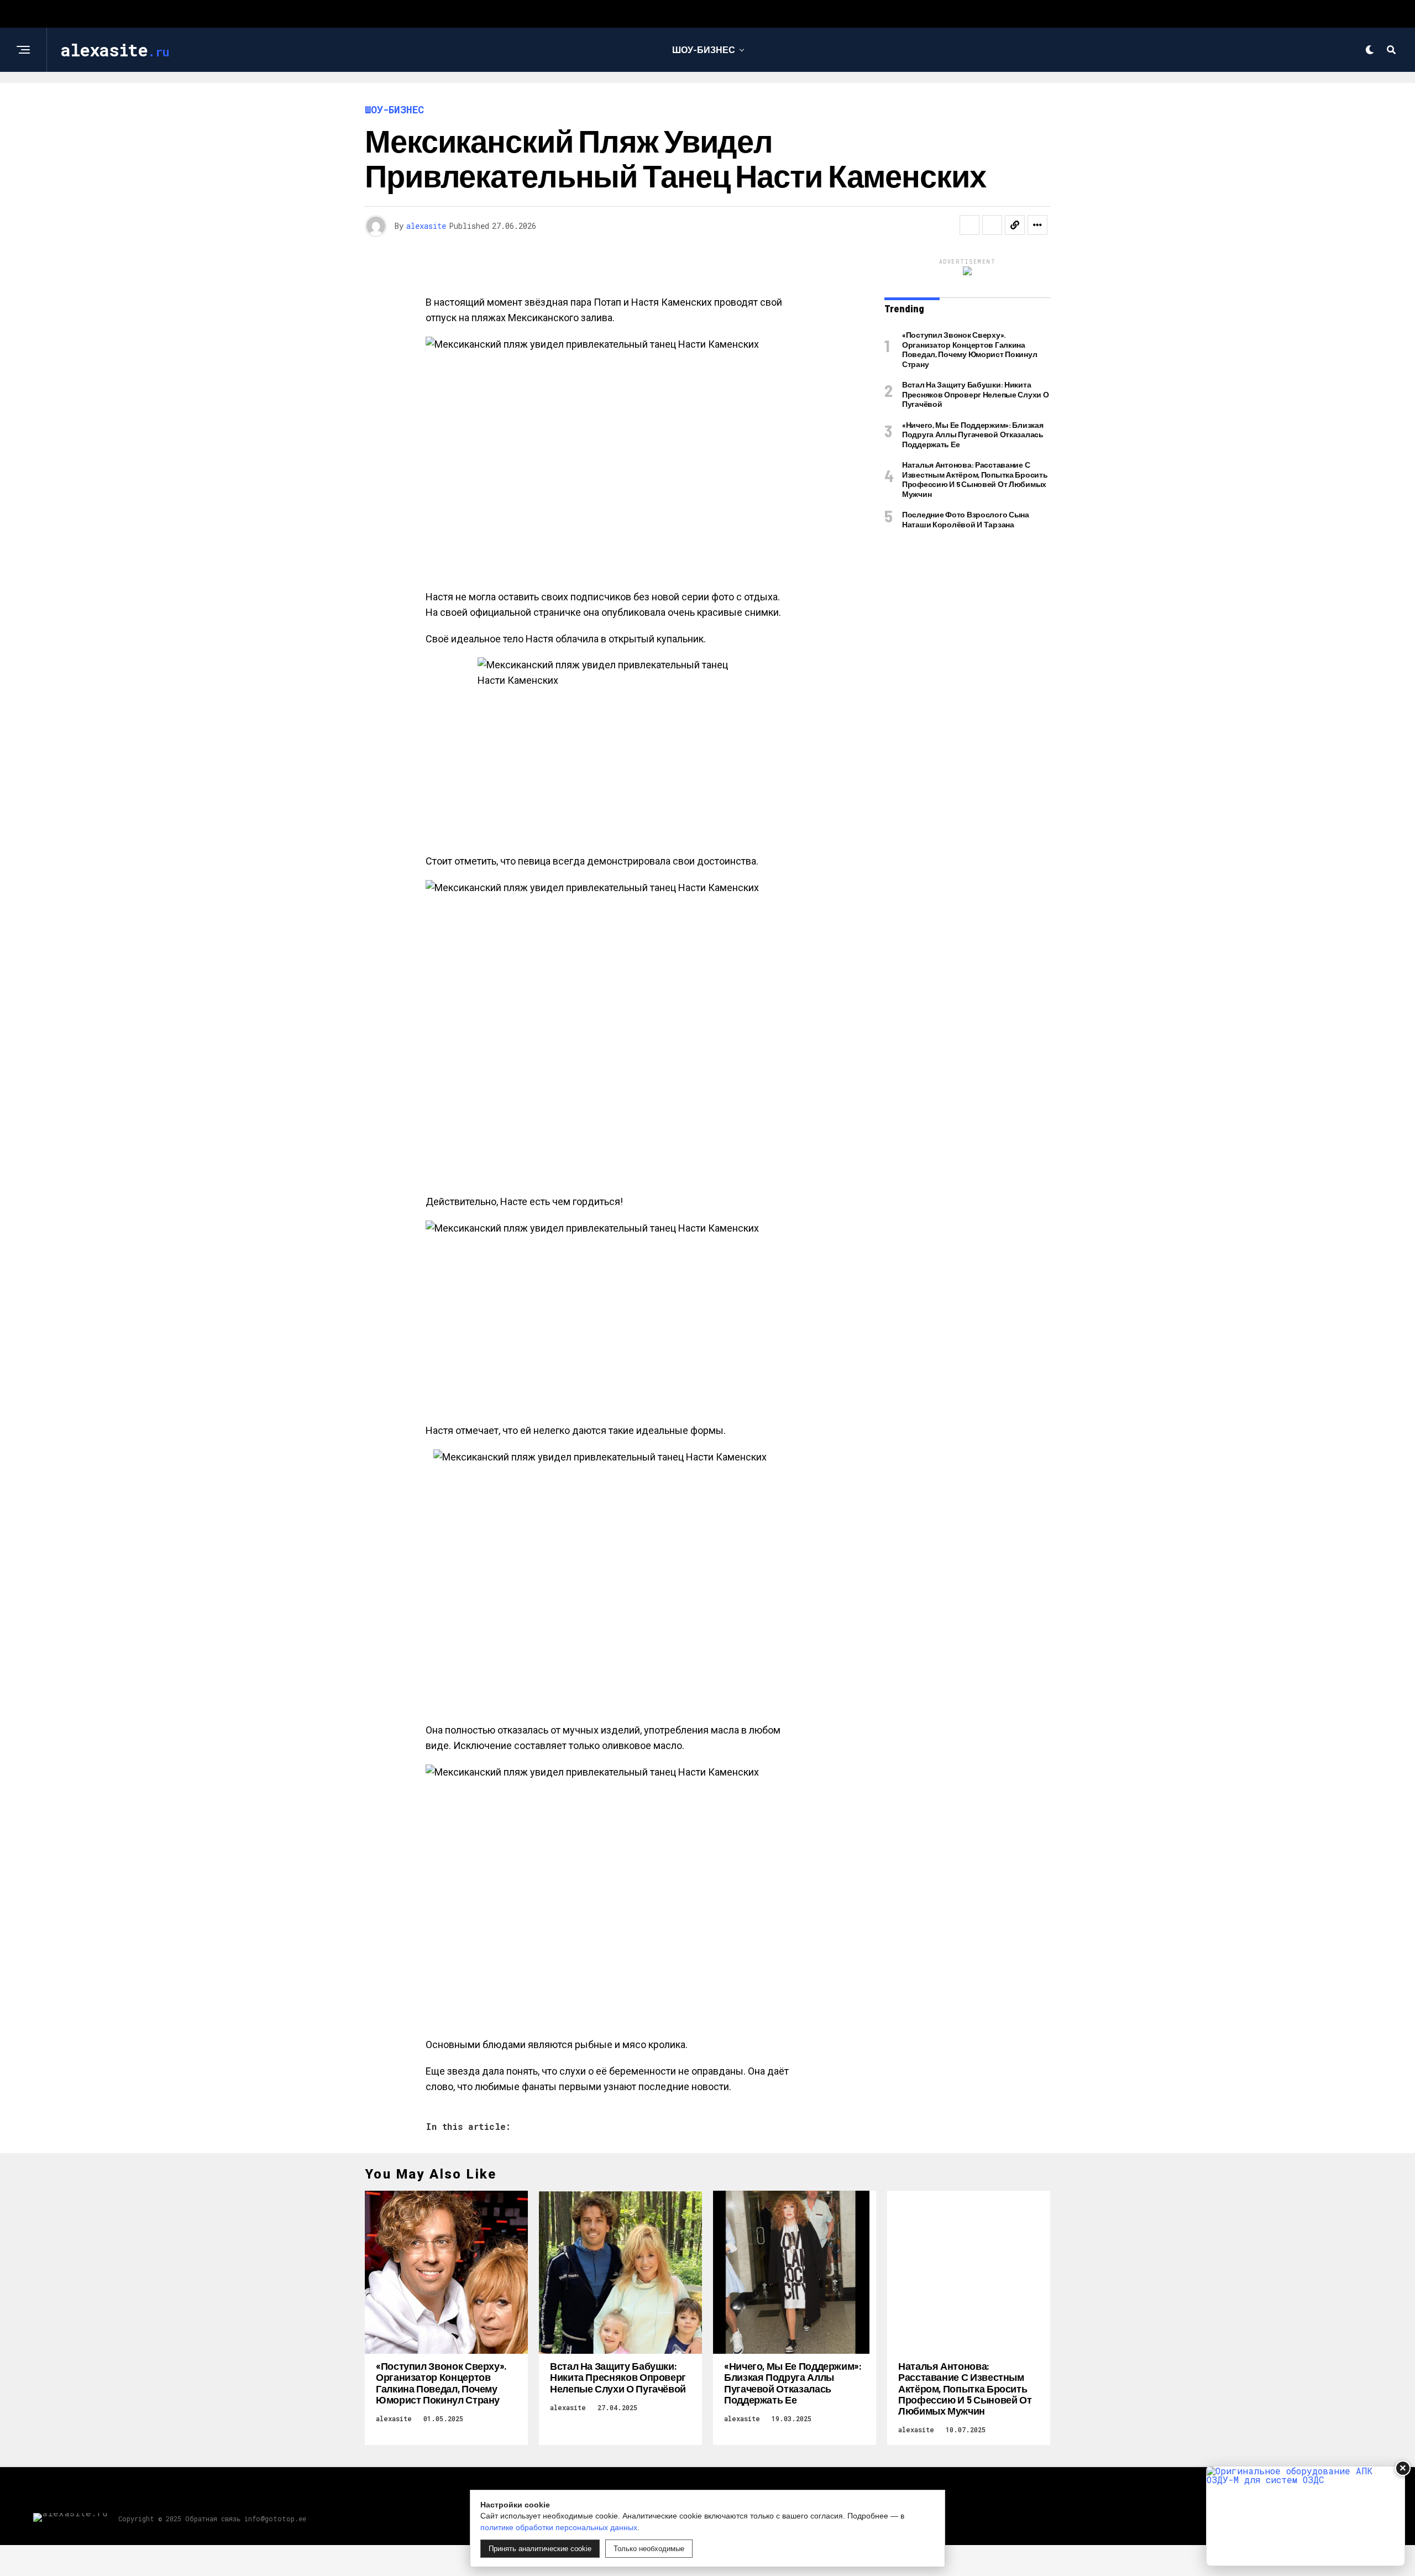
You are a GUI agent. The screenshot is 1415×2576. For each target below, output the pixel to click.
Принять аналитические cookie (540, 2549)
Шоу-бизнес (704, 49)
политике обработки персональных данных (559, 2527)
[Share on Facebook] (969, 225)
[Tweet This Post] (992, 225)
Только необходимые (649, 2549)
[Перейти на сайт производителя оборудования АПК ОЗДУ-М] (1306, 2516)
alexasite (426, 226)
